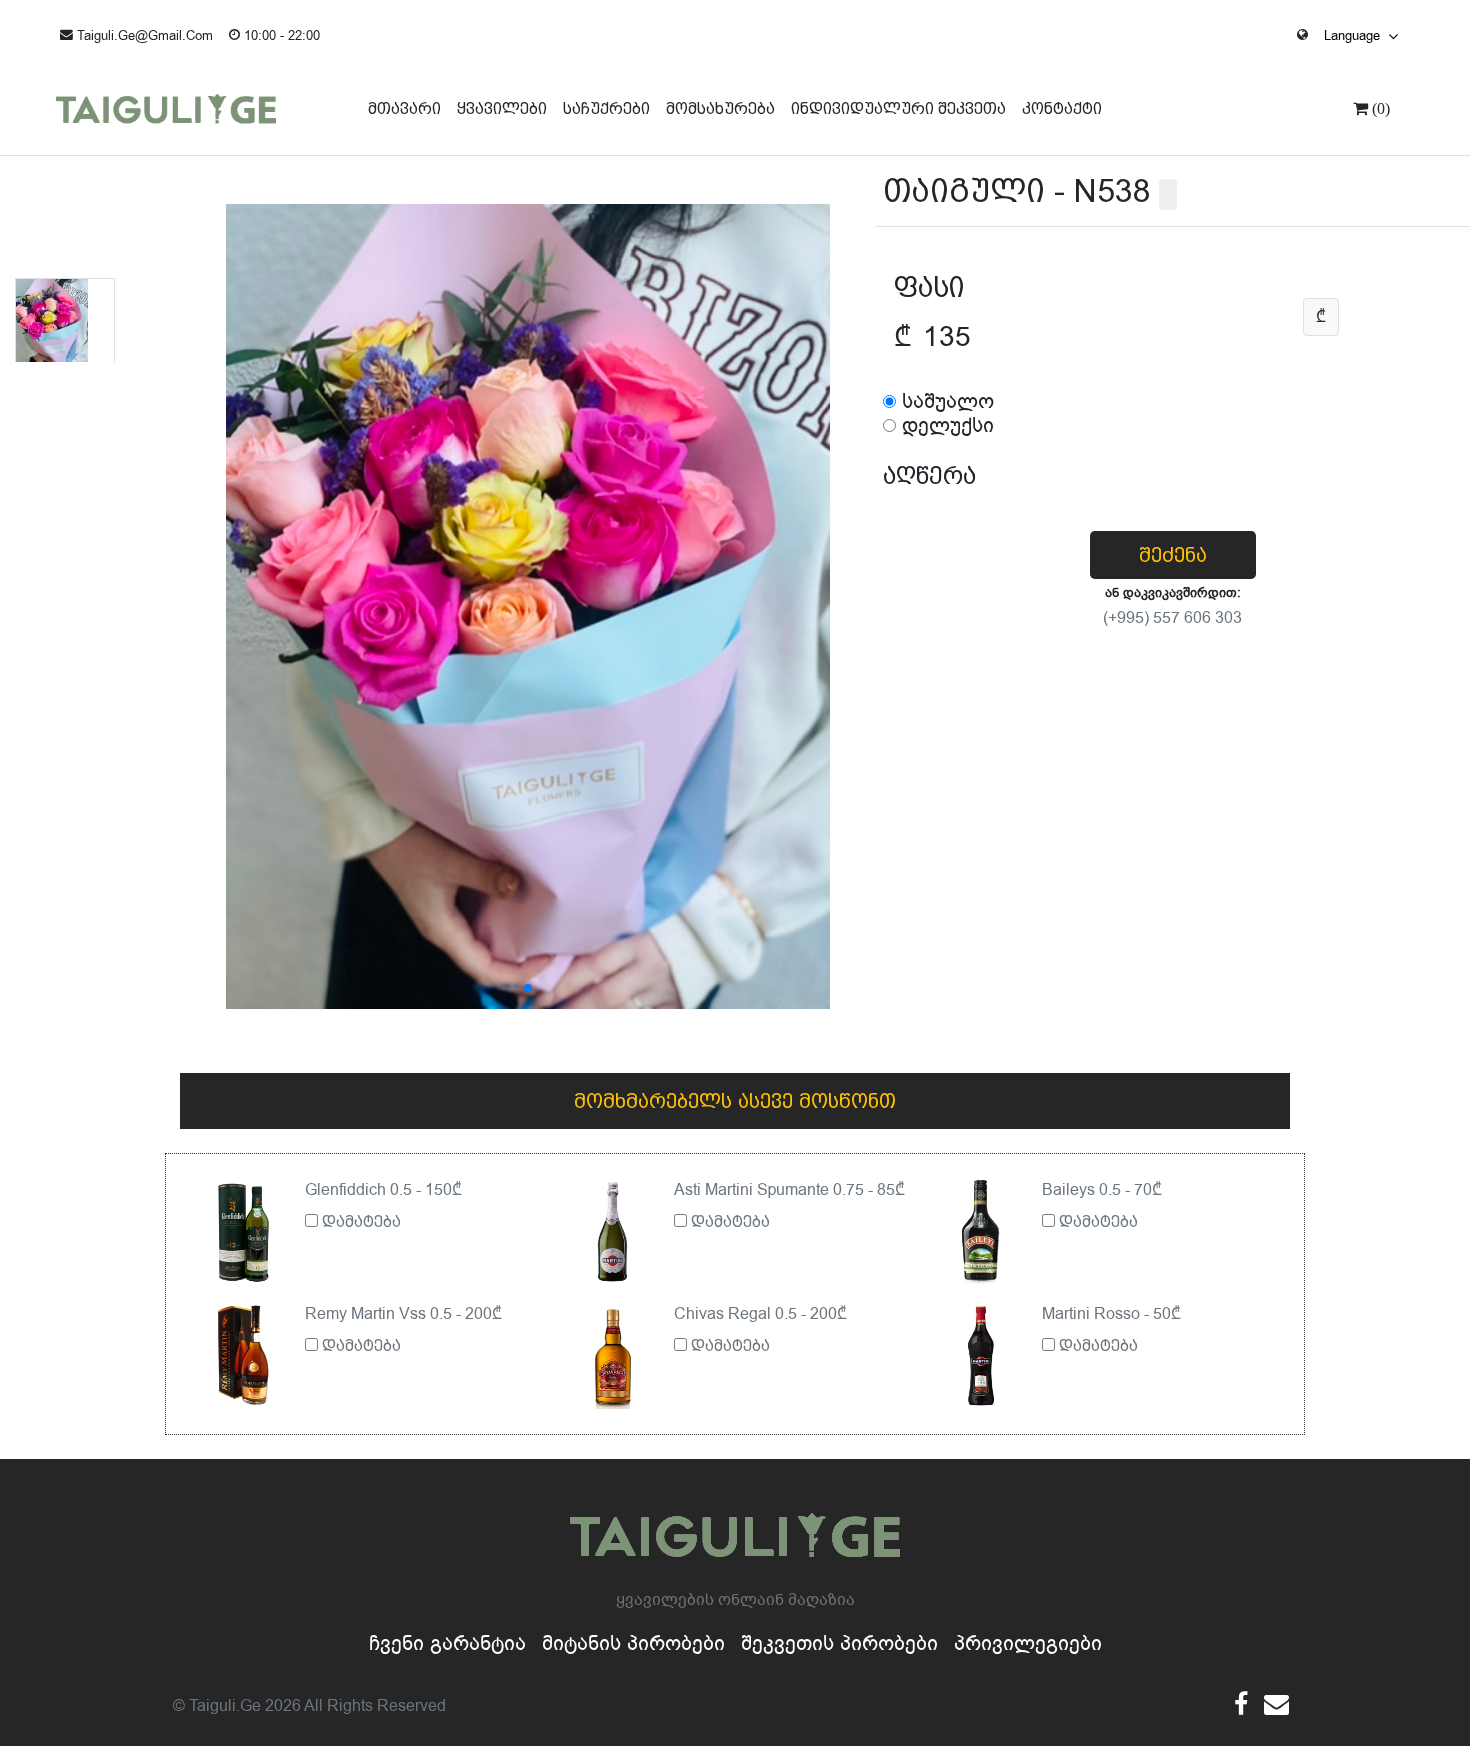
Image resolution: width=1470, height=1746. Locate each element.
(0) (1379, 108)
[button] (528, 988)
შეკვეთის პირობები (839, 1643)
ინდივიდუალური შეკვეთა (898, 108)
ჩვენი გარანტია (447, 1643)
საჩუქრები (606, 108)
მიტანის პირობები (633, 1643)
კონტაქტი (1062, 108)
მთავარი (404, 108)
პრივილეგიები (1028, 1643)
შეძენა (1173, 555)
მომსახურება (720, 108)
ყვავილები (502, 108)
